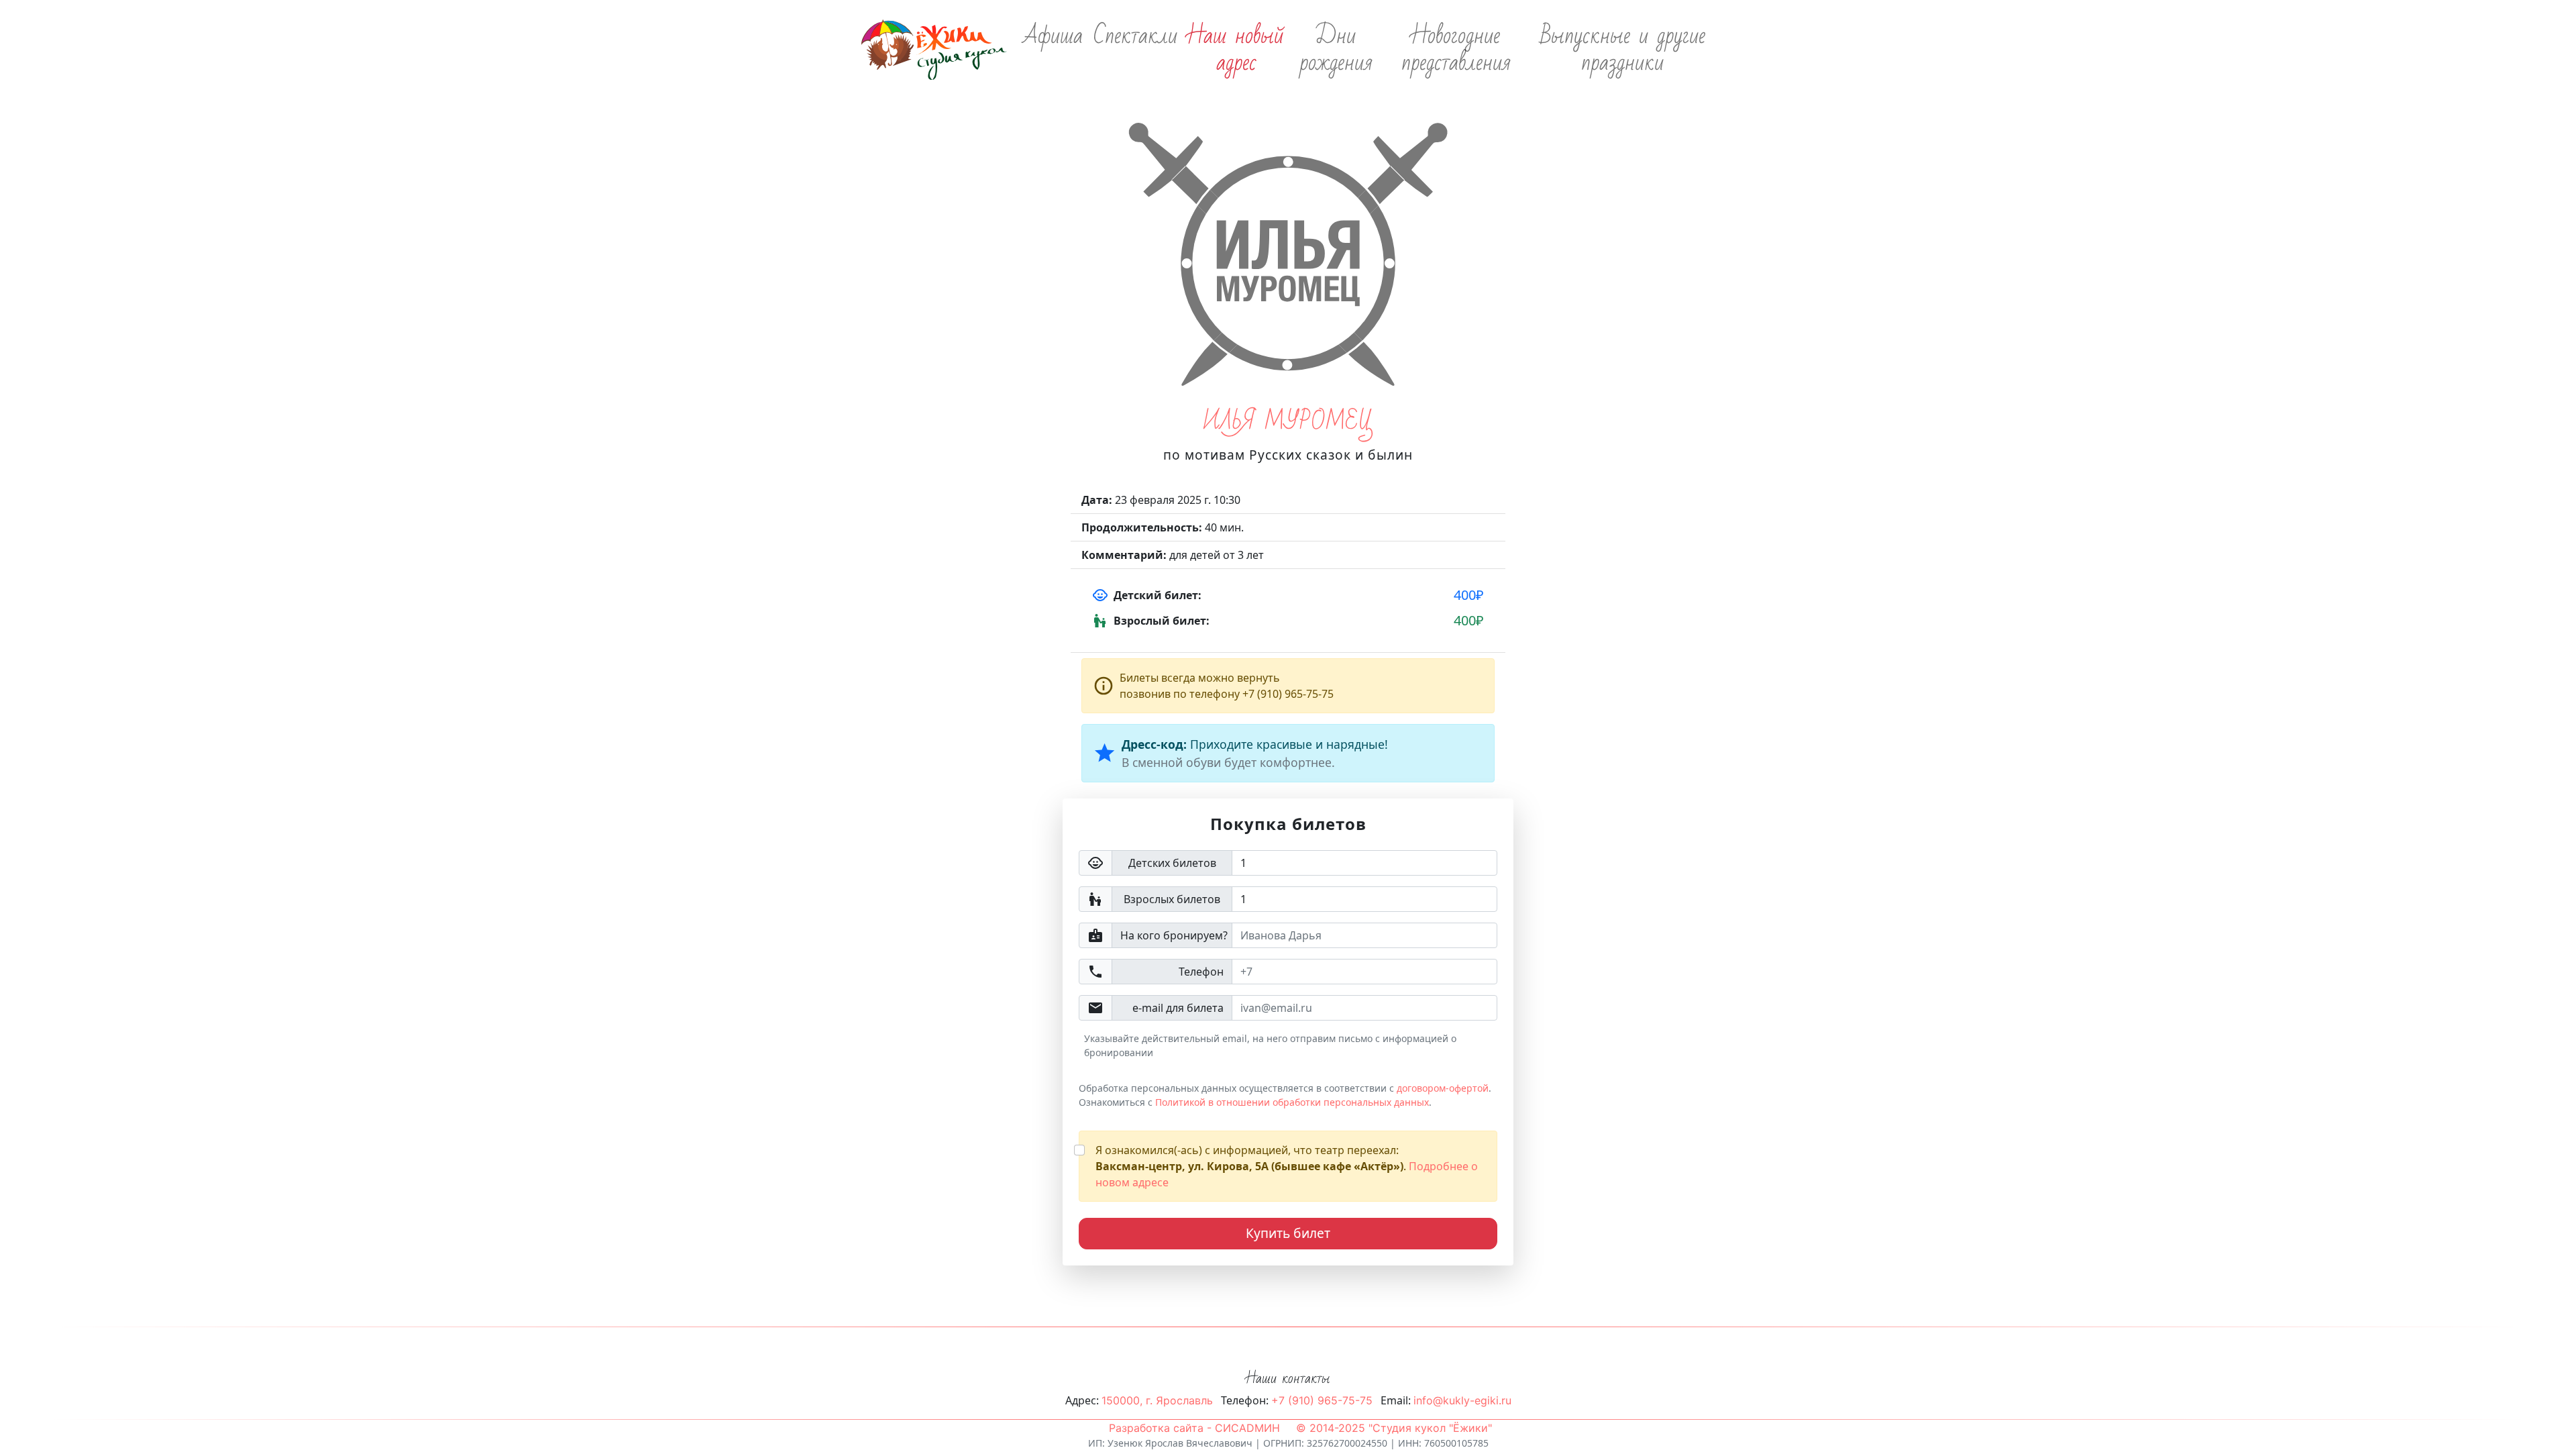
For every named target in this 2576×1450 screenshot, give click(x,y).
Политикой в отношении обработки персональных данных (1292, 1102)
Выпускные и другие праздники (1623, 50)
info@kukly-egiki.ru (1462, 1400)
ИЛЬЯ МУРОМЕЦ (1288, 422)
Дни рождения (1336, 50)
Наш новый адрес (1236, 50)
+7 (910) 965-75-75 (1322, 1400)
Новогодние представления (1456, 50)
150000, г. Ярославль (1157, 1400)
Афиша (1053, 36)
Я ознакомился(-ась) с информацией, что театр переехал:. (1287, 1166)
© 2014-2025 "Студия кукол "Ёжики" (1394, 1428)
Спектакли (1135, 36)
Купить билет (1288, 1233)
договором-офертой (1443, 1088)
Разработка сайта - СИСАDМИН (1194, 1428)
